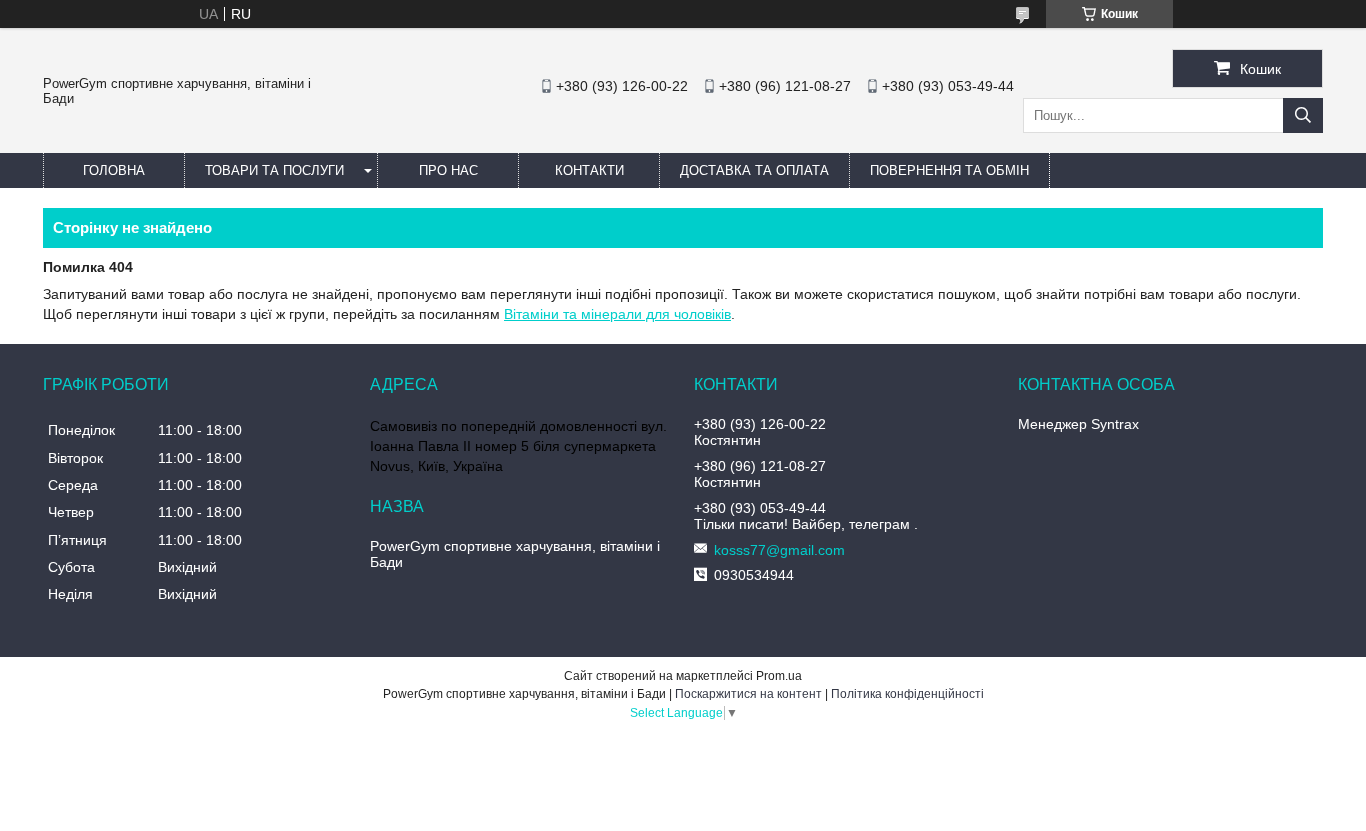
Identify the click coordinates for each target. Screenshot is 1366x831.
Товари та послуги (274, 170)
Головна (114, 170)
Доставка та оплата (754, 170)
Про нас (448, 170)
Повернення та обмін (949, 170)
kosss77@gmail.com (779, 550)
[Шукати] (1303, 115)
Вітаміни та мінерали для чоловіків (617, 314)
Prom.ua (779, 676)
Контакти (589, 170)
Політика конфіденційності (907, 694)
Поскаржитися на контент (748, 694)
